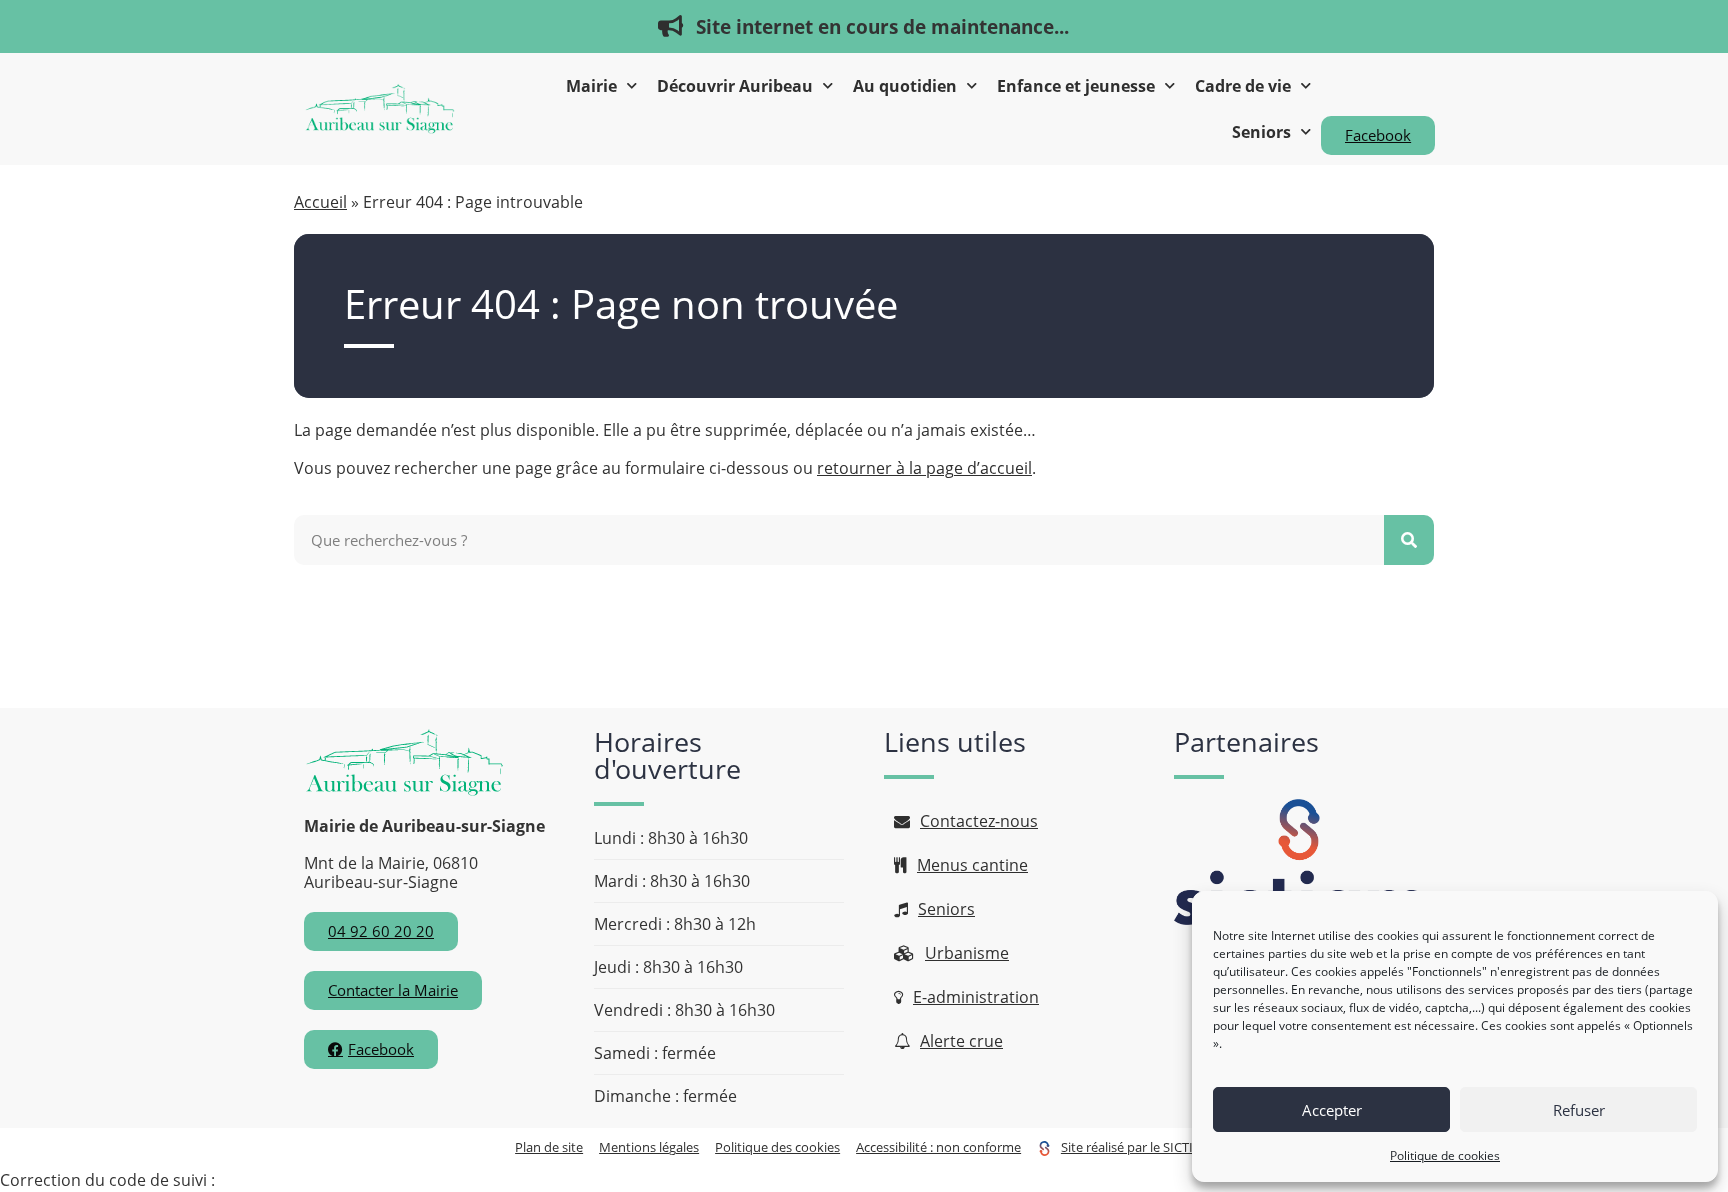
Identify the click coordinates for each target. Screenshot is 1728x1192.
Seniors (1261, 132)
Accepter (1332, 1110)
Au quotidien (905, 86)
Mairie (591, 86)
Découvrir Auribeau (735, 86)
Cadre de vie (1243, 86)
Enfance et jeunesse (1076, 86)
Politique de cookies (1445, 1155)
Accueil (320, 202)
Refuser (1579, 1110)
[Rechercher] (1409, 540)
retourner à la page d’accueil (924, 468)
